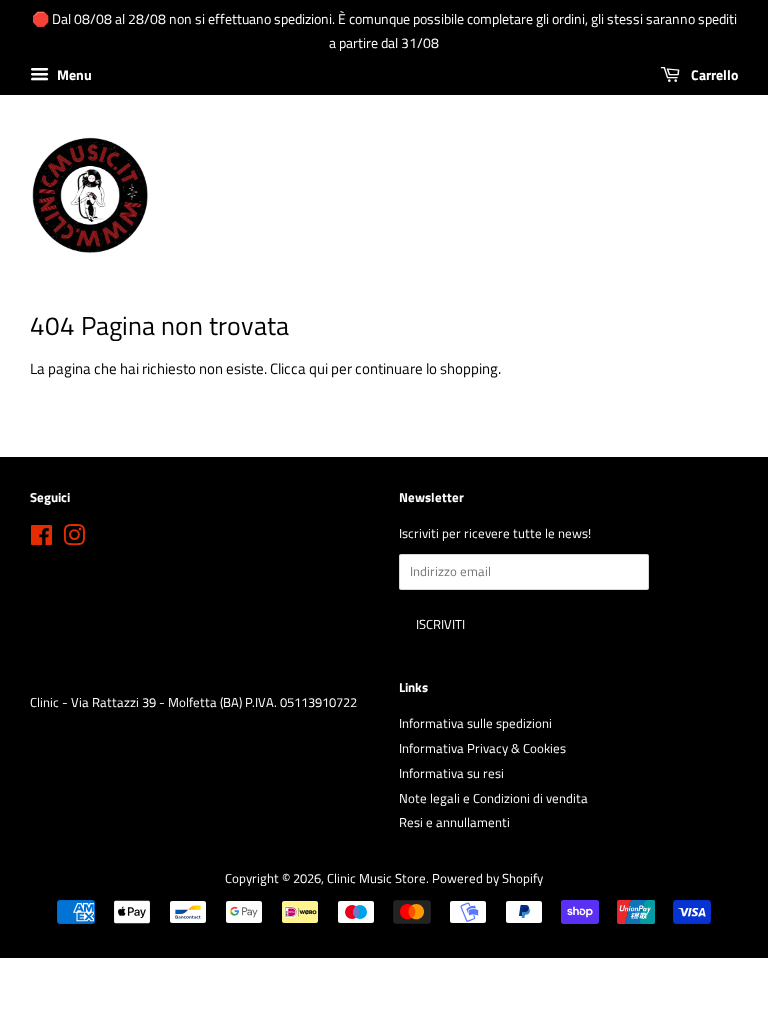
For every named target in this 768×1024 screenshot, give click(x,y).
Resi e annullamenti (454, 822)
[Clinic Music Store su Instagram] (74, 539)
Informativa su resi (451, 773)
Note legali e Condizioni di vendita (493, 798)
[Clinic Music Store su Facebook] (41, 539)
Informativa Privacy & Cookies (482, 748)
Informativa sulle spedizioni (475, 723)
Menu (73, 74)
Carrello (713, 74)
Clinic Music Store (376, 878)
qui (318, 368)
